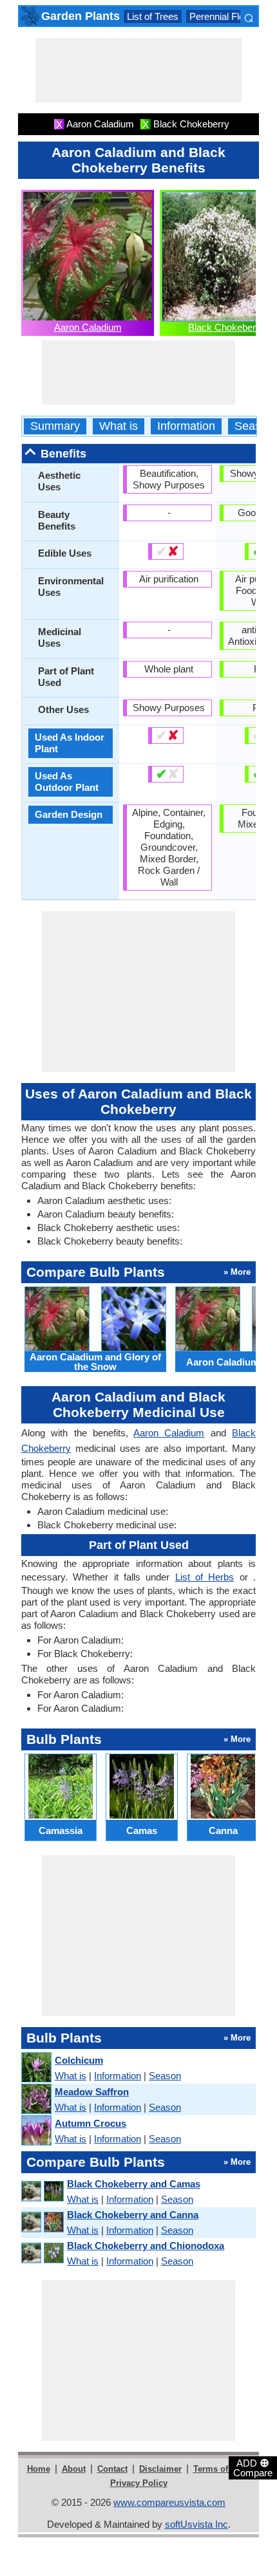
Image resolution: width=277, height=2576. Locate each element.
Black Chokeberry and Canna (133, 2215)
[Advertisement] (138, 70)
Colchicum (79, 2060)
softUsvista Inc (196, 2524)
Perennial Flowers (227, 16)
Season (254, 426)
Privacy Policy (139, 2483)
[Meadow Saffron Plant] (36, 2099)
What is (119, 426)
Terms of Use (219, 2469)
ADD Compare (253, 2467)
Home (39, 2469)
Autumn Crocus (91, 2123)
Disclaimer (160, 2469)
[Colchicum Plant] (36, 2068)
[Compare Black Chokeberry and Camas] (42, 2191)
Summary (55, 426)
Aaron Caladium (88, 327)
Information (186, 426)
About (74, 2469)
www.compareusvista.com (169, 2502)
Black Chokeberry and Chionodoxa (146, 2246)
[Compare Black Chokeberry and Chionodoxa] (42, 2253)
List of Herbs (205, 1577)
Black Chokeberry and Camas (134, 2184)
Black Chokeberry (226, 327)
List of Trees (153, 16)
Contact (112, 2469)
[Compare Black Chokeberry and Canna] (42, 2222)
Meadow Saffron (92, 2092)
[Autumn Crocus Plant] (36, 2131)
